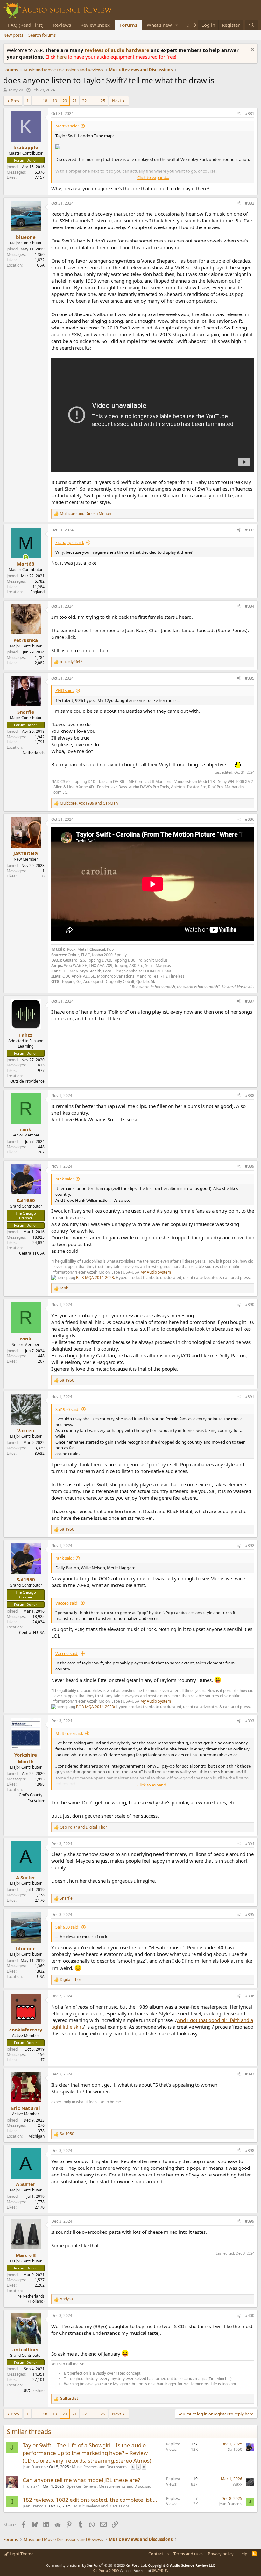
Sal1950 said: (67, 1409)
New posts (13, 35)
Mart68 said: (67, 126)
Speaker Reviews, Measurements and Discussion (110, 2486)
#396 (250, 1996)
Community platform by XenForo (97, 2565)
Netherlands (34, 753)
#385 (250, 678)
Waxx (237, 2484)
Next (117, 101)
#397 (250, 2074)
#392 (250, 1545)
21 (74, 101)
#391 (250, 1397)
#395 (250, 1914)
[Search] (252, 25)
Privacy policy (221, 2554)
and (85, 514)
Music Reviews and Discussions (100, 2467)
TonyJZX (16, 90)
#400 (250, 2316)
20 (65, 101)
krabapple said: (70, 542)
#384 (250, 606)
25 (103, 101)
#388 (250, 1096)
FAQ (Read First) (26, 25)
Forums (128, 25)
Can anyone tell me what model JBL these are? (81, 2480)
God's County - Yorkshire (32, 1798)
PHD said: (64, 690)
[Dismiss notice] (252, 50)
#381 (250, 114)
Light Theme (21, 2554)
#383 (250, 530)
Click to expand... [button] (153, 177)
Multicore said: (69, 1733)
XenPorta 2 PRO (106, 2570)
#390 (250, 1305)
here (62, 57)
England (37, 592)
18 (45, 101)
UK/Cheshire (33, 2390)
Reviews (62, 25)
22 (84, 101)
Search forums (42, 35)
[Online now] (26, 557)
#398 (250, 2150)
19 (55, 101)
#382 (250, 203)
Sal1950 (235, 2449)
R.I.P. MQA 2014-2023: (96, 1277)
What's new (159, 25)
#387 (250, 1001)
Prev (15, 101)
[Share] (239, 114)
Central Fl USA (32, 1253)
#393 (250, 1721)
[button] (177, 25)
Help (243, 2554)
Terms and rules (188, 2554)
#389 (250, 1166)
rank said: (64, 1179)
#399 (250, 2221)
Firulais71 (31, 2486)
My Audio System (156, 1272)
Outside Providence (27, 1081)
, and (89, 803)
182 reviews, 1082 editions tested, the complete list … (90, 2500)
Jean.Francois (34, 2467)
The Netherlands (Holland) (30, 2299)
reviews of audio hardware (118, 50)
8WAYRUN (160, 2570)
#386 (250, 819)
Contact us (159, 2554)
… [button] (36, 101)
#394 (250, 1844)
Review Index (95, 25)
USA (41, 265)
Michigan (36, 2136)
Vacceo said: (67, 1603)
